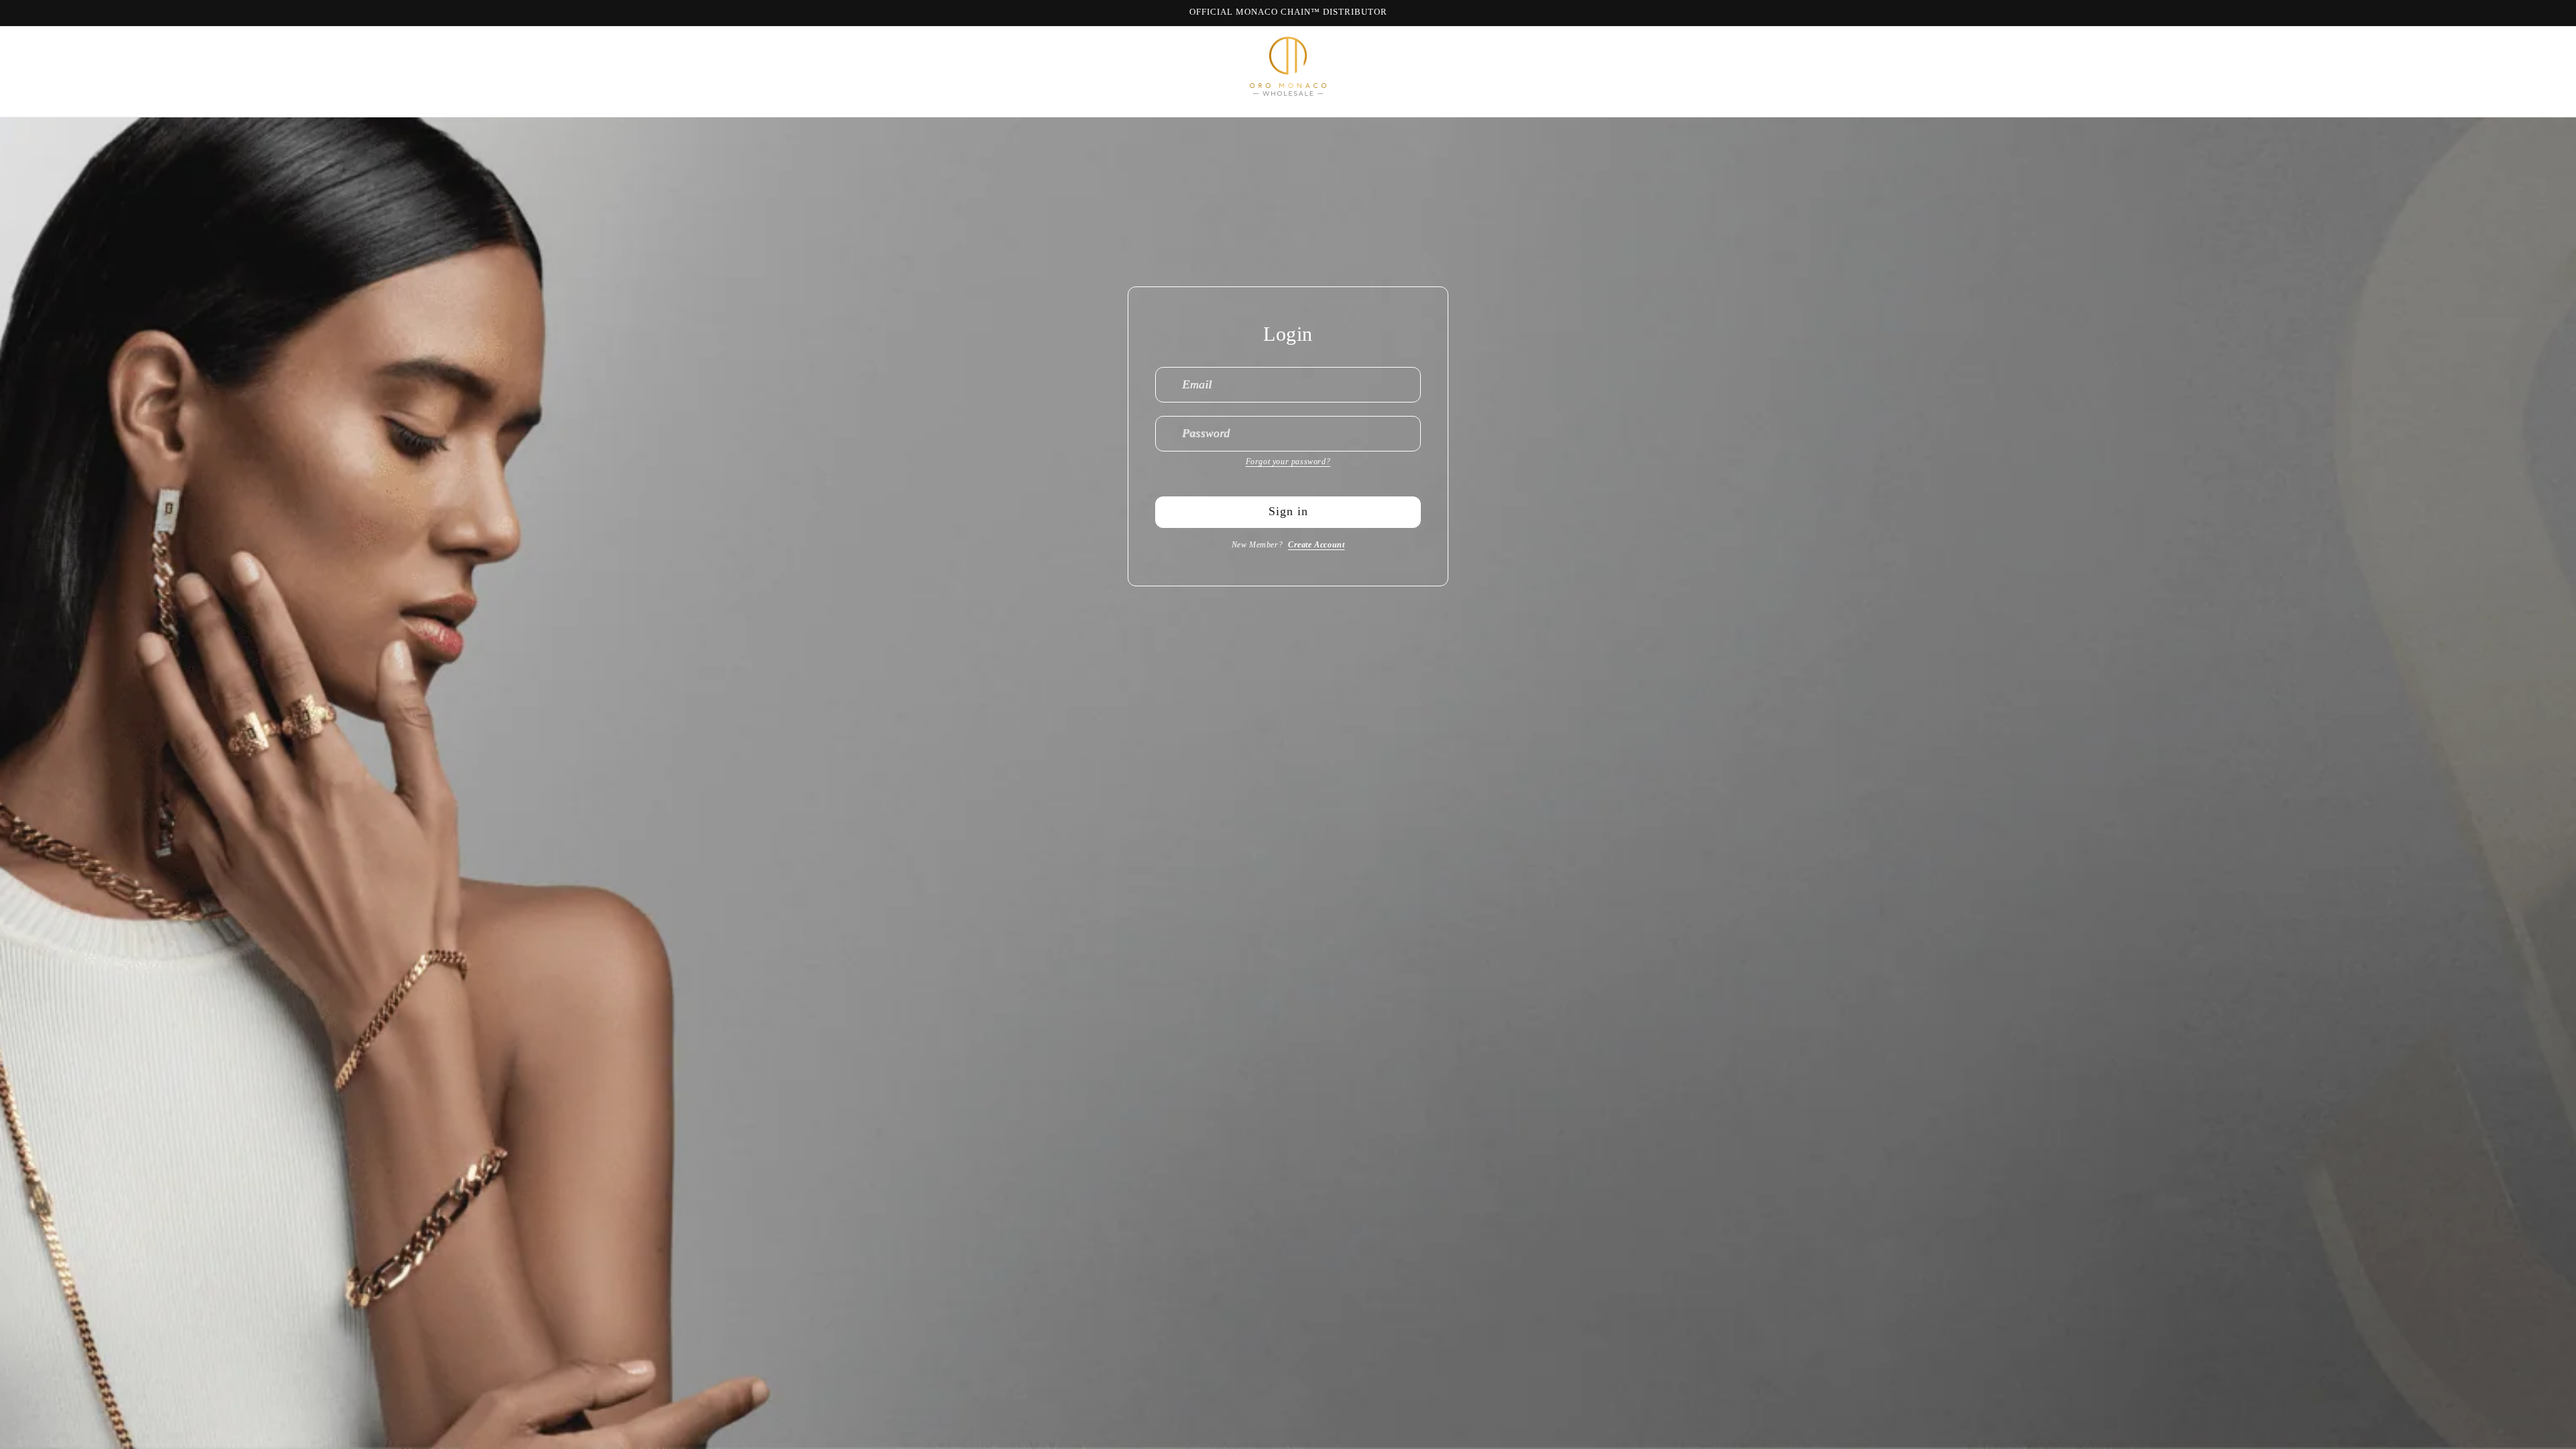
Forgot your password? (1288, 462)
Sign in (1288, 511)
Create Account (1316, 545)
